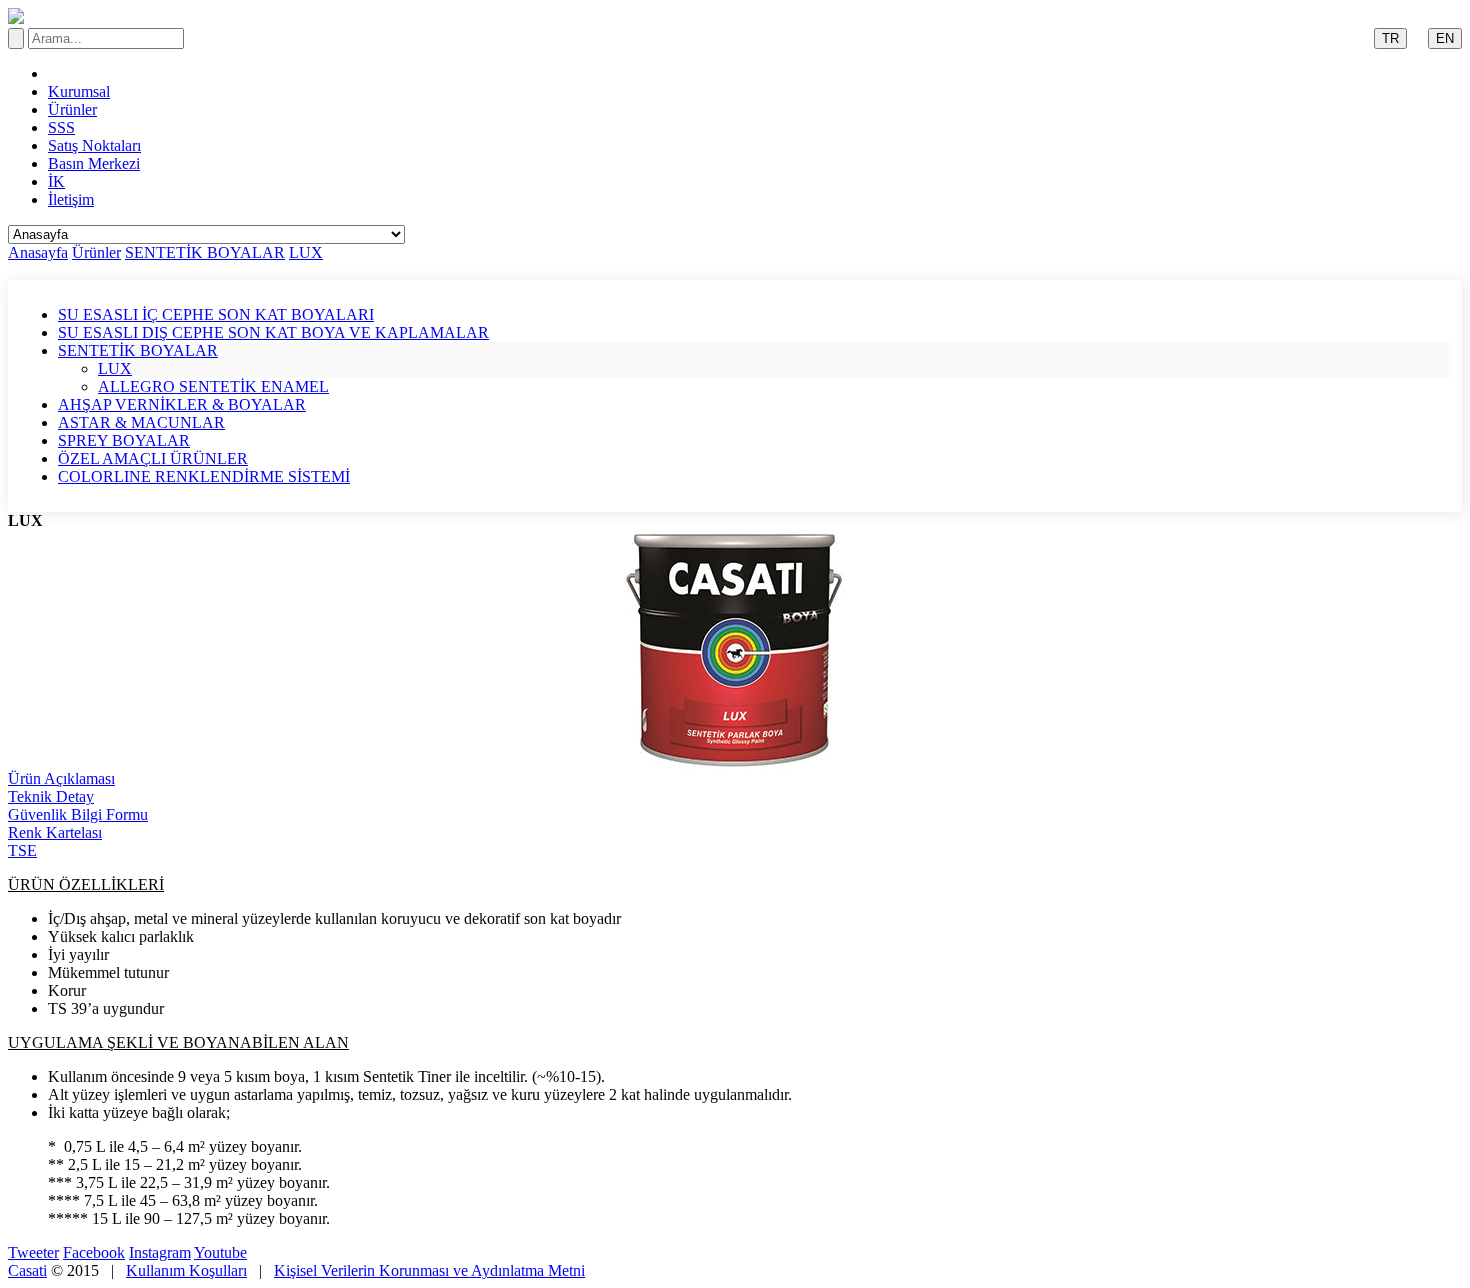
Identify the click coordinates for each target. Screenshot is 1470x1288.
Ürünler (72, 109)
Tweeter (33, 1252)
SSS (61, 127)
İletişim (71, 199)
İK (56, 181)
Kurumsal (79, 91)
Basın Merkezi (94, 163)
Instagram (160, 1252)
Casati (27, 1270)
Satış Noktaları (94, 145)
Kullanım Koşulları (186, 1270)
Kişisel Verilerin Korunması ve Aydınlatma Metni (429, 1270)
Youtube (220, 1252)
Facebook (94, 1252)
